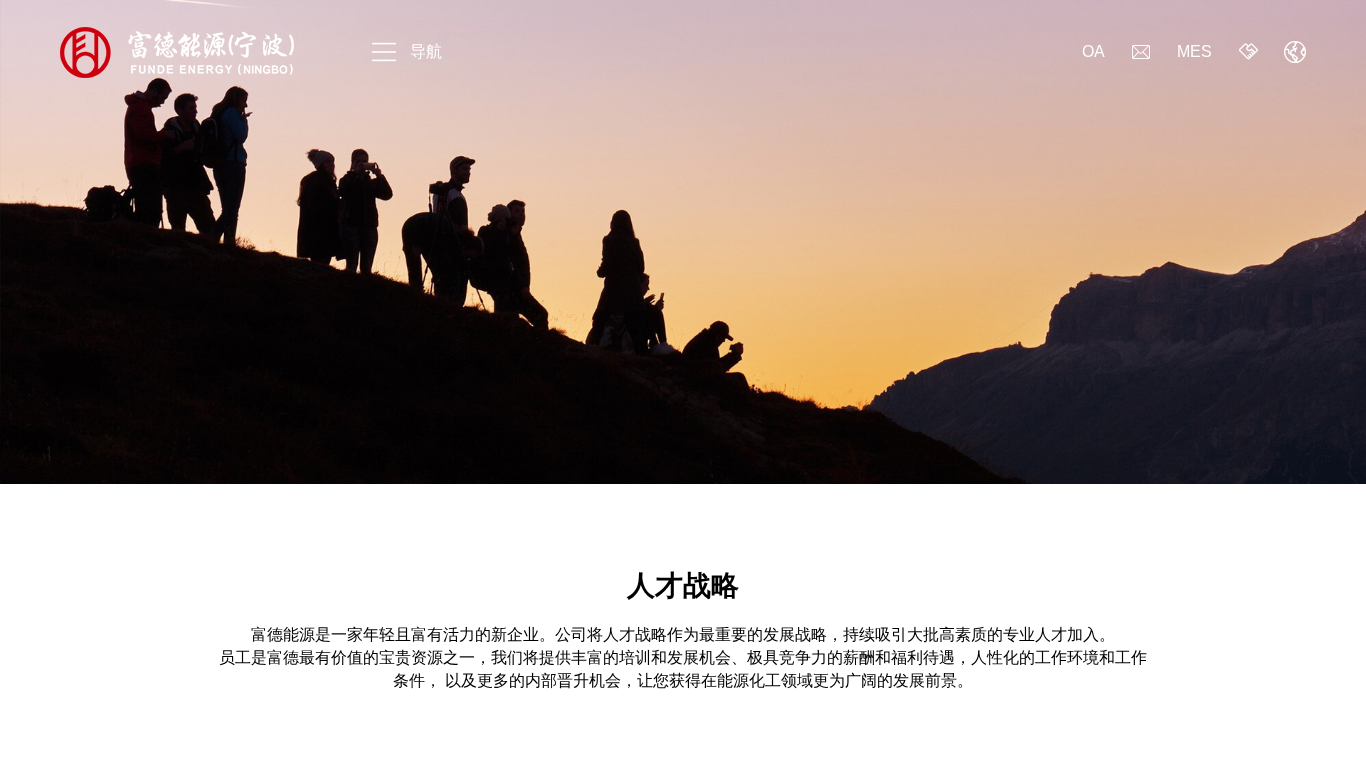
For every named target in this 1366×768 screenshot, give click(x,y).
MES (1194, 51)
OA (1093, 51)
